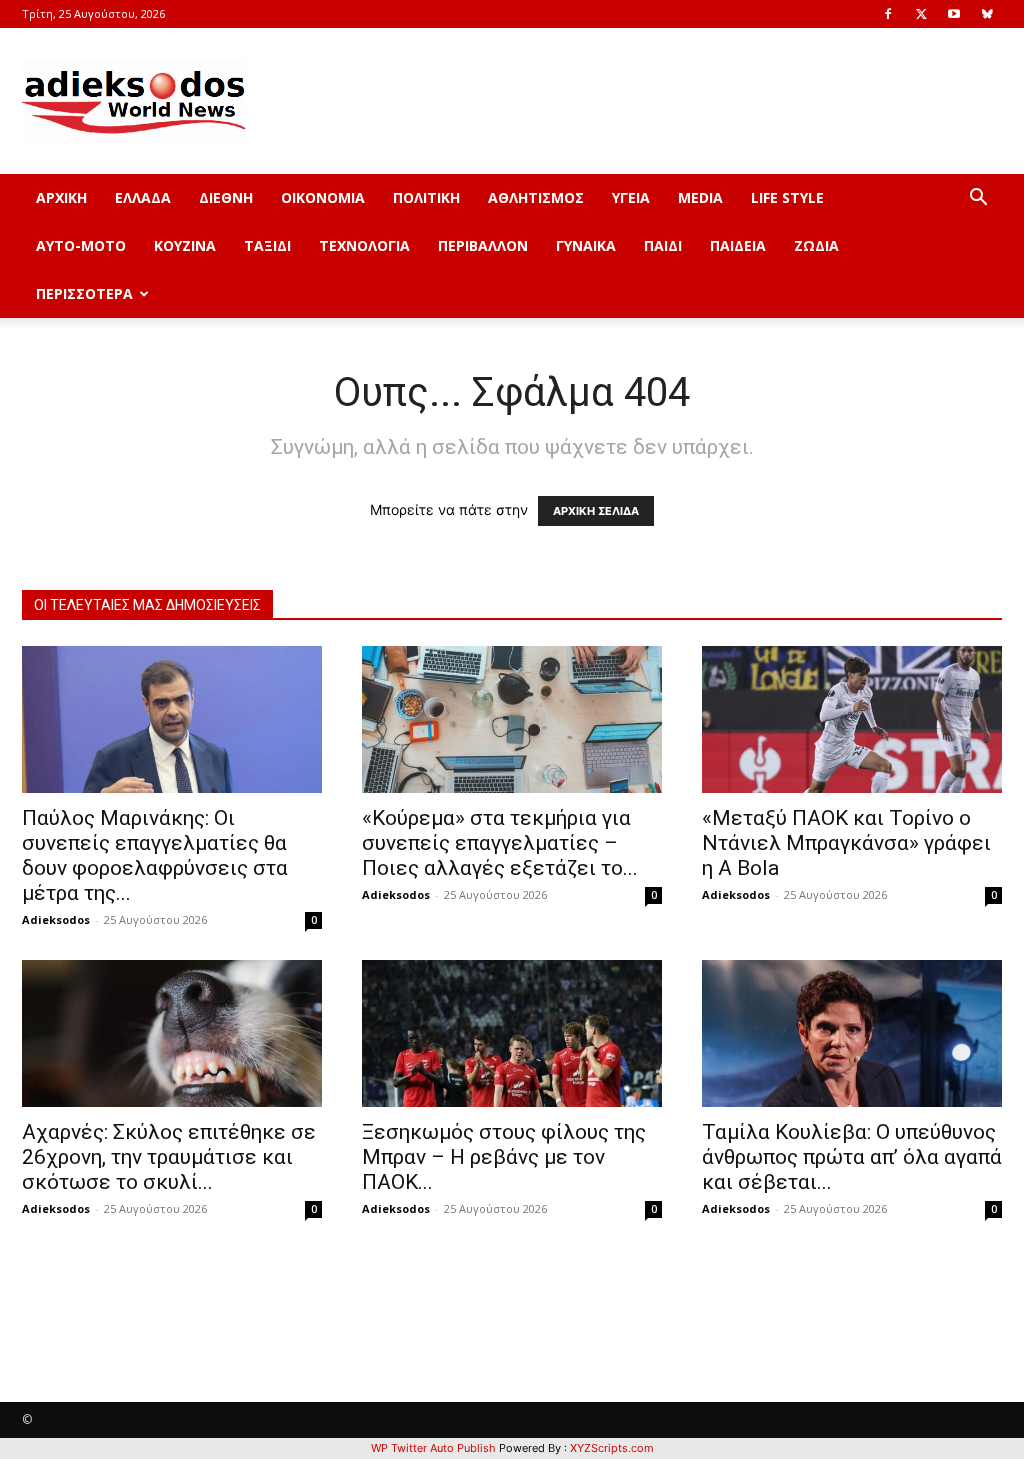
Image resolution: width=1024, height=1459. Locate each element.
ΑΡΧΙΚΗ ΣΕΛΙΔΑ (596, 511)
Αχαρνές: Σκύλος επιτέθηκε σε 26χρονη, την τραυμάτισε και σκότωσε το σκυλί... (169, 1157)
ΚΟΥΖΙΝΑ (185, 245)
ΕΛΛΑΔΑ (143, 197)
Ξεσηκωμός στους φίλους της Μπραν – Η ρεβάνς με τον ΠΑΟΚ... (504, 1157)
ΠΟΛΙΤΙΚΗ (426, 197)
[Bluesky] (987, 14)
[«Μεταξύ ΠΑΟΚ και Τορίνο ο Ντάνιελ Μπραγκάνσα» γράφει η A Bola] (852, 719)
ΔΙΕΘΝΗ (226, 197)
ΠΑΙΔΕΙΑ (738, 245)
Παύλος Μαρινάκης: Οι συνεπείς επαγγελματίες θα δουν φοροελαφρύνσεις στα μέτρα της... (155, 855)
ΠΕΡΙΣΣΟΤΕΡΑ (84, 293)
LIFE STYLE (787, 197)
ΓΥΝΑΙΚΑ (586, 245)
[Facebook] (888, 14)
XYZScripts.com (612, 1448)
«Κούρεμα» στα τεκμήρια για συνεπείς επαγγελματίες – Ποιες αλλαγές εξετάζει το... (500, 843)
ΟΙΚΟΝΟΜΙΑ (323, 197)
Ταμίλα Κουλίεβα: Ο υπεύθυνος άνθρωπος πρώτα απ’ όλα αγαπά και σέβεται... (852, 1157)
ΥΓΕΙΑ (631, 197)
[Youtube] (954, 14)
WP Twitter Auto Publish (433, 1448)
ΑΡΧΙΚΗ (61, 197)
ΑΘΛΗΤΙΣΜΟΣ (536, 197)
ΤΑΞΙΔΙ (267, 245)
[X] (921, 14)
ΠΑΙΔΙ (663, 245)
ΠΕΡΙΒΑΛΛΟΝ (483, 245)
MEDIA (700, 197)
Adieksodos (56, 919)
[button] (978, 199)
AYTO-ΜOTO (81, 245)
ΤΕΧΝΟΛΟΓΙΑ (364, 245)
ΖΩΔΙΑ (816, 245)
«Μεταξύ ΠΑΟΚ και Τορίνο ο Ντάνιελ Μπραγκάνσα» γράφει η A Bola (846, 843)
